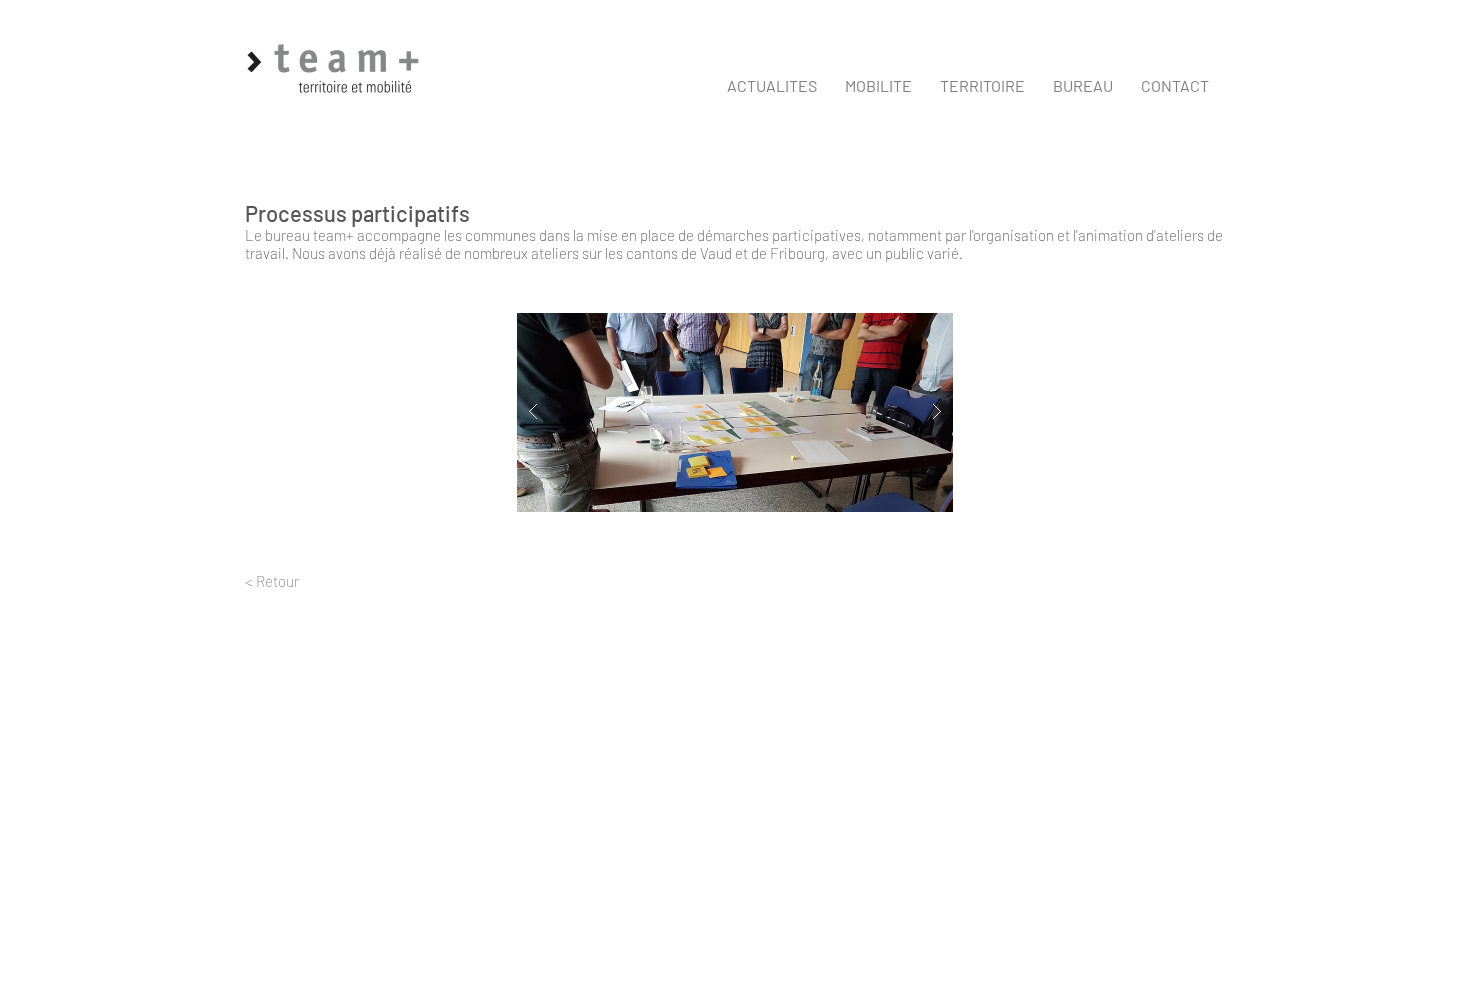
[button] (878, 86)
